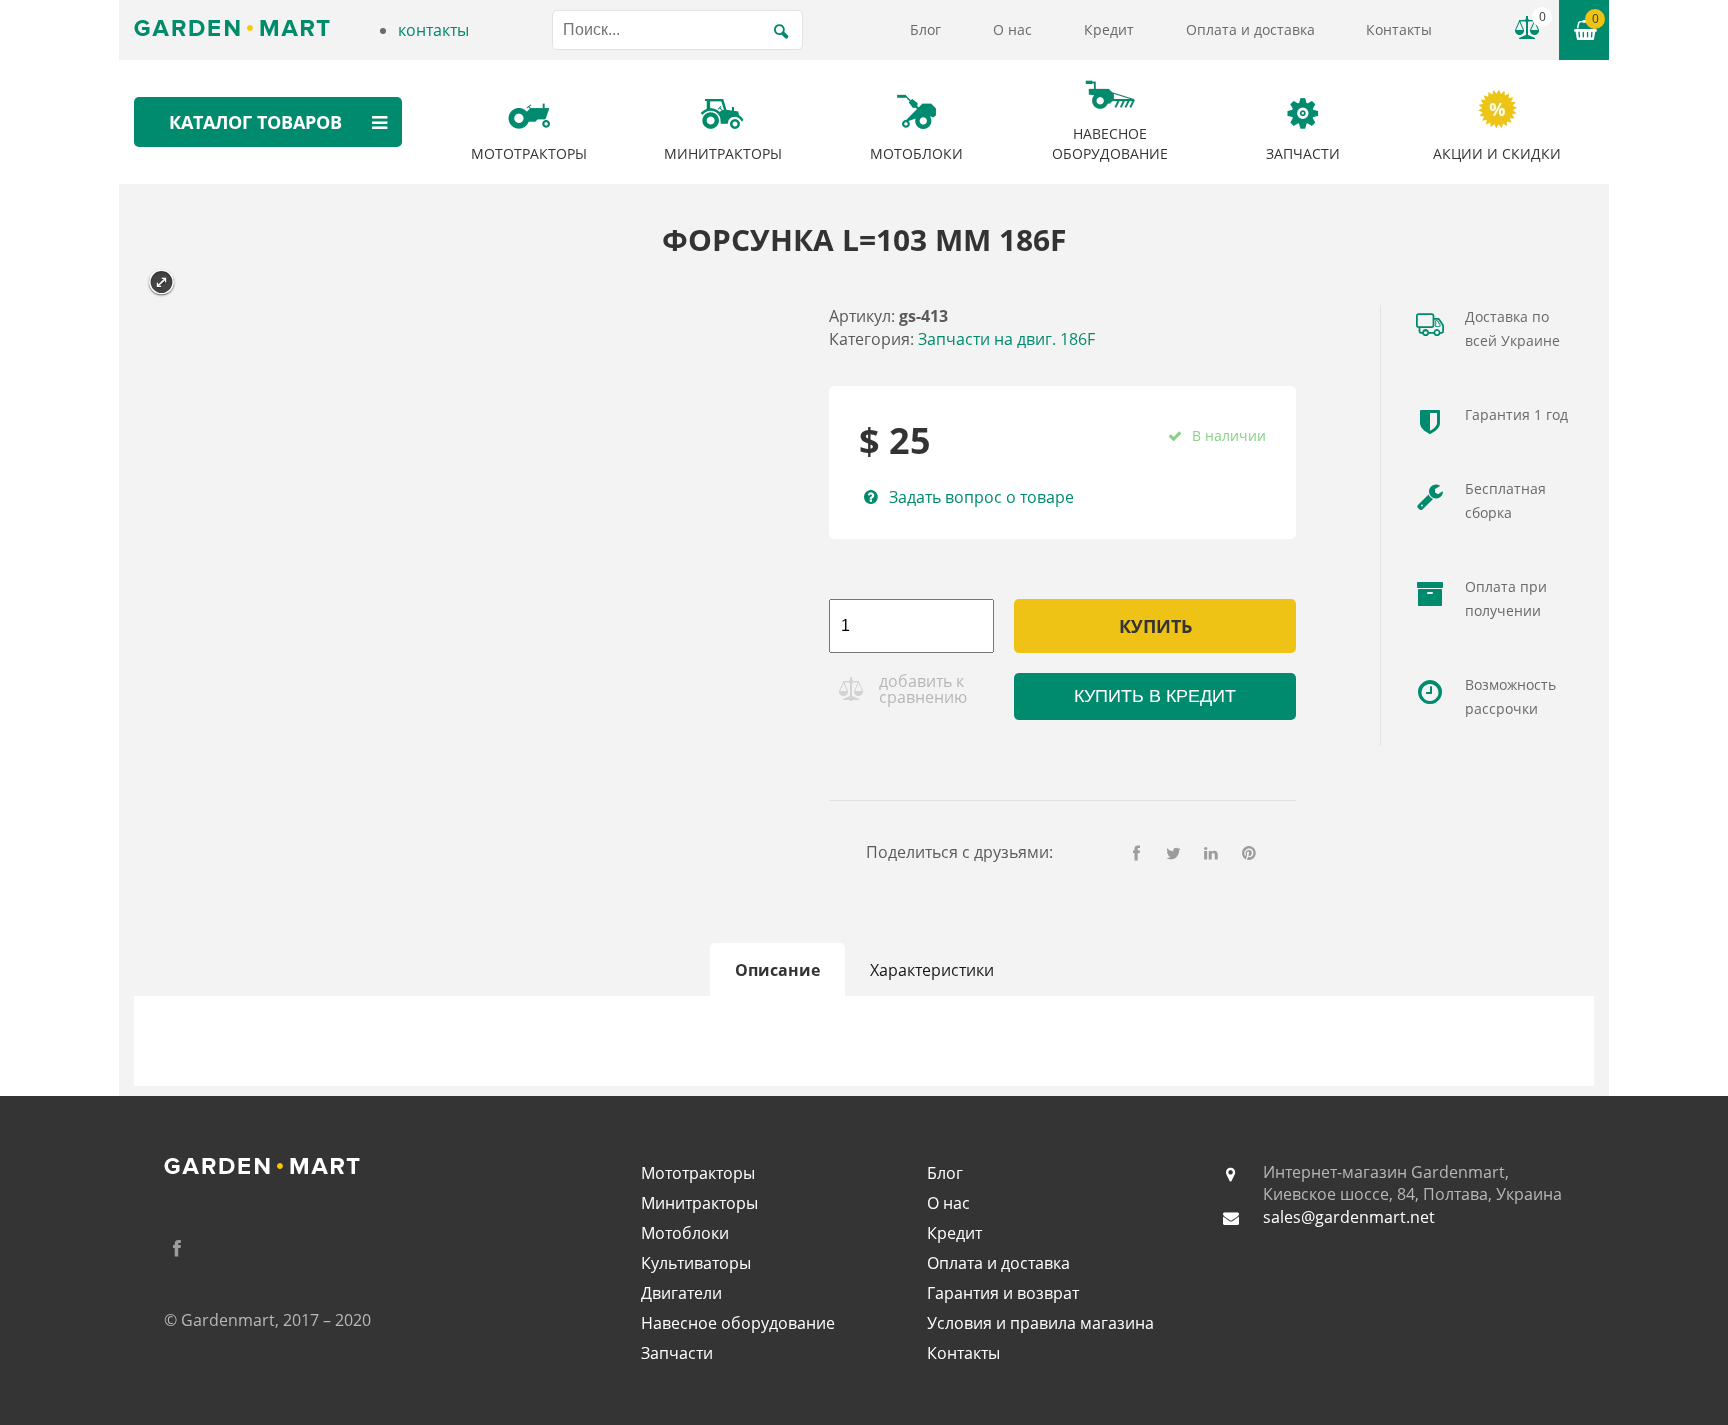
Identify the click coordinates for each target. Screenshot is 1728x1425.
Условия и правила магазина (1040, 1323)
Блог (925, 29)
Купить (1155, 626)
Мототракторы (698, 1173)
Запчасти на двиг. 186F (1006, 339)
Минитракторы (699, 1203)
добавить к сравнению (923, 689)
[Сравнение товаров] (1527, 28)
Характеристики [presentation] (932, 970)
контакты (433, 30)
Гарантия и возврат (1003, 1293)
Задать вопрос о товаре (981, 497)
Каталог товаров (255, 122)
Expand (161, 282)
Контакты (1399, 29)
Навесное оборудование (738, 1323)
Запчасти (677, 1353)
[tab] (777, 970)
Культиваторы (696, 1263)
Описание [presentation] (777, 970)
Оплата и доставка (1250, 29)
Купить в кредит (1155, 696)
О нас (1012, 29)
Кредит (1109, 29)
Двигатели (681, 1293)
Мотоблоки (685, 1233)
